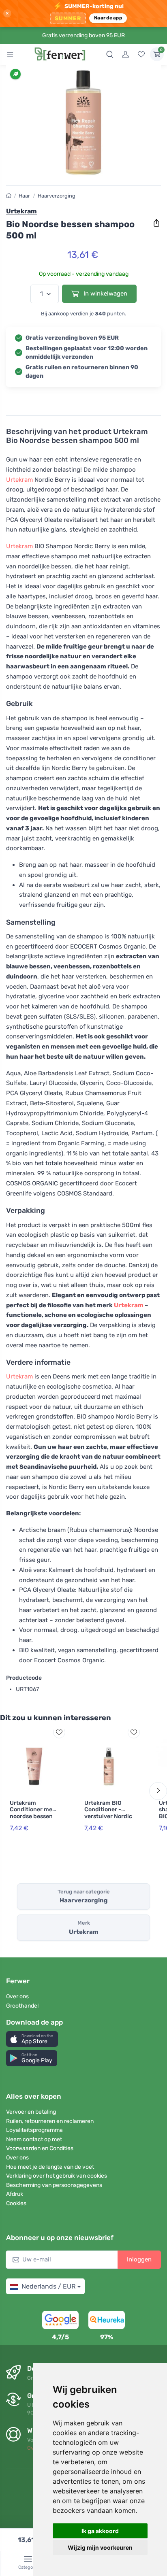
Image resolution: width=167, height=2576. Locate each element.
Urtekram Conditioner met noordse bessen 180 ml (32, 1813)
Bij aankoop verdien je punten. (83, 314)
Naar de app (108, 18)
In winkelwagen (105, 294)
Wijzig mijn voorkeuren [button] (100, 2547)
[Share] (156, 223)
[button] (32, 2039)
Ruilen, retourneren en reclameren (50, 2121)
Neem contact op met (34, 2139)
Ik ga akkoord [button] (100, 2531)
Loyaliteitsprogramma (34, 2130)
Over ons (17, 1996)
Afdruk (15, 2194)
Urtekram (19, 480)
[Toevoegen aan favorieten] (59, 1732)
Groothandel (22, 2006)
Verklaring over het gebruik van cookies (57, 2176)
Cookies (16, 2203)
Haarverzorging (57, 196)
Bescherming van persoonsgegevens (54, 2185)
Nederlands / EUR (48, 2286)
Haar (24, 196)
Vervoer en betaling (31, 2112)
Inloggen (139, 2259)
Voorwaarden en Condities (40, 2148)
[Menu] (10, 54)
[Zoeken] (110, 54)
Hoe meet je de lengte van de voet (50, 2167)
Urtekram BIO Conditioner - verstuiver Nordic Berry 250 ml (108, 1813)
